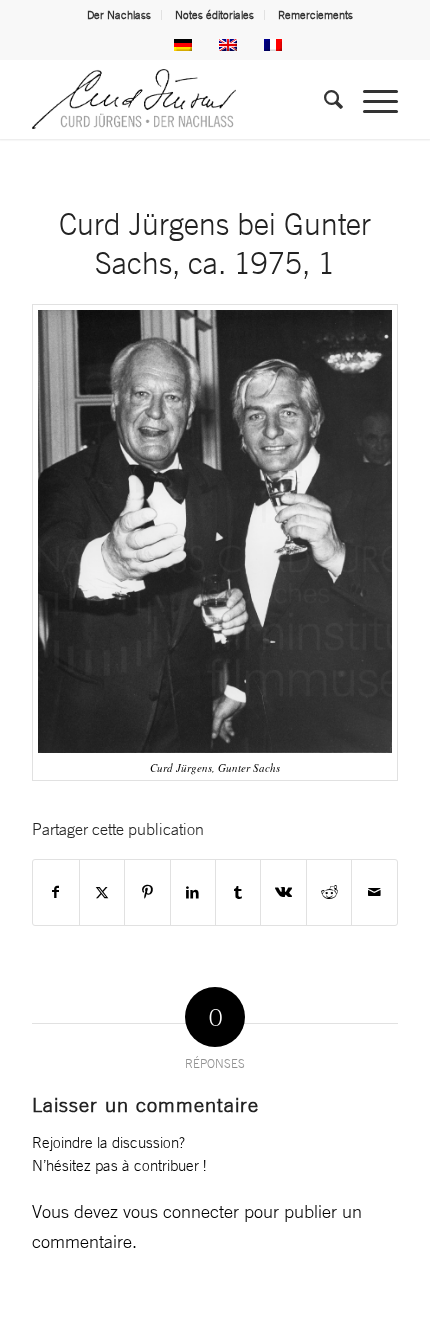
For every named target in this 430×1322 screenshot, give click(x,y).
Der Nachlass (119, 15)
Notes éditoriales (214, 15)
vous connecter (181, 1211)
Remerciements (315, 15)
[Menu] (370, 99)
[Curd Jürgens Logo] (178, 99)
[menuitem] (119, 15)
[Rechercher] (323, 99)
